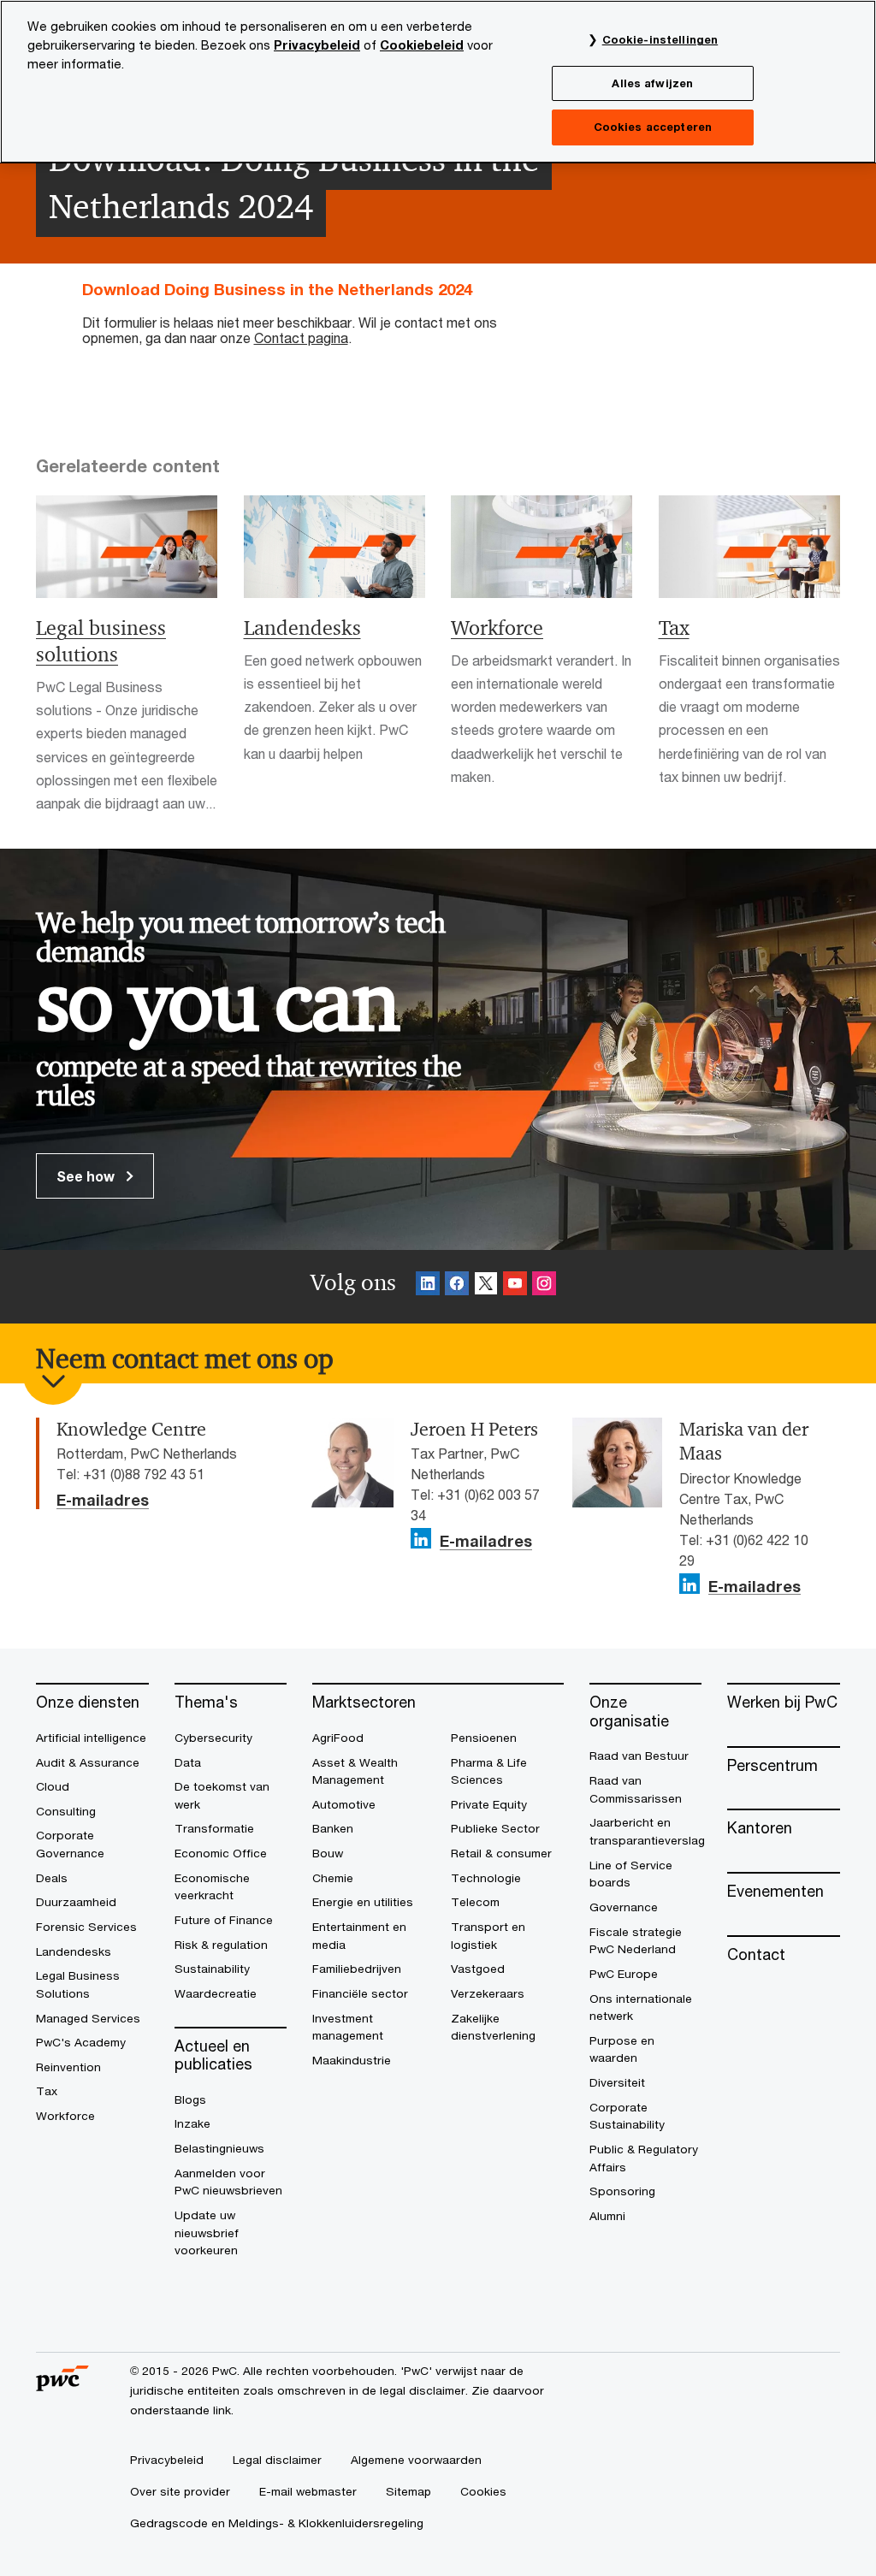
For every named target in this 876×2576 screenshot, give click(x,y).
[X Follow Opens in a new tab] (486, 1286)
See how (87, 1176)
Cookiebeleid (422, 45)
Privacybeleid (317, 45)
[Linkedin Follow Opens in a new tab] (428, 1286)
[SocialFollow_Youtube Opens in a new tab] (515, 1286)
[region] (438, 82)
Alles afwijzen (652, 83)
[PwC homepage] (62, 2386)
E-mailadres (103, 1501)
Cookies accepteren (653, 127)
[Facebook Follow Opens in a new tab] (457, 1286)
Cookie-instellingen (660, 39)
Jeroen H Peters (474, 1430)
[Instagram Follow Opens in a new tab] (544, 1286)
